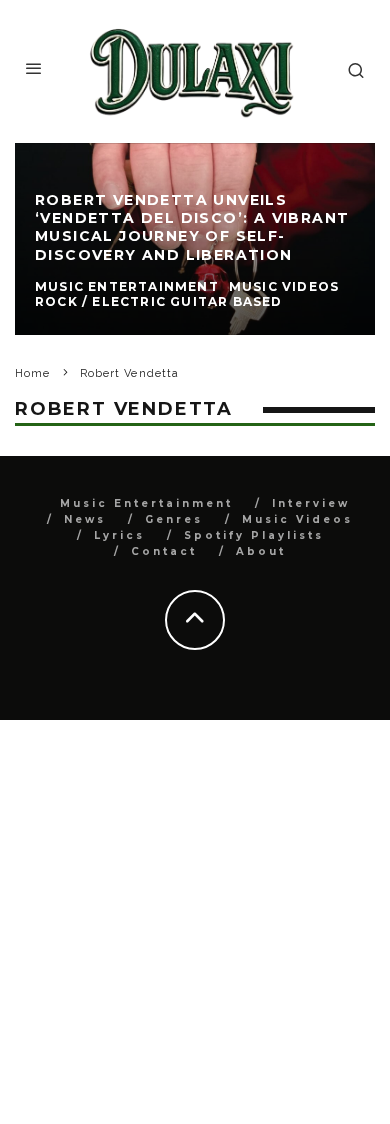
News (85, 519)
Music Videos (297, 519)
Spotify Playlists (254, 535)
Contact (164, 551)
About (261, 551)
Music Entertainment (146, 503)
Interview (311, 503)
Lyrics (119, 535)
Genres (174, 519)
